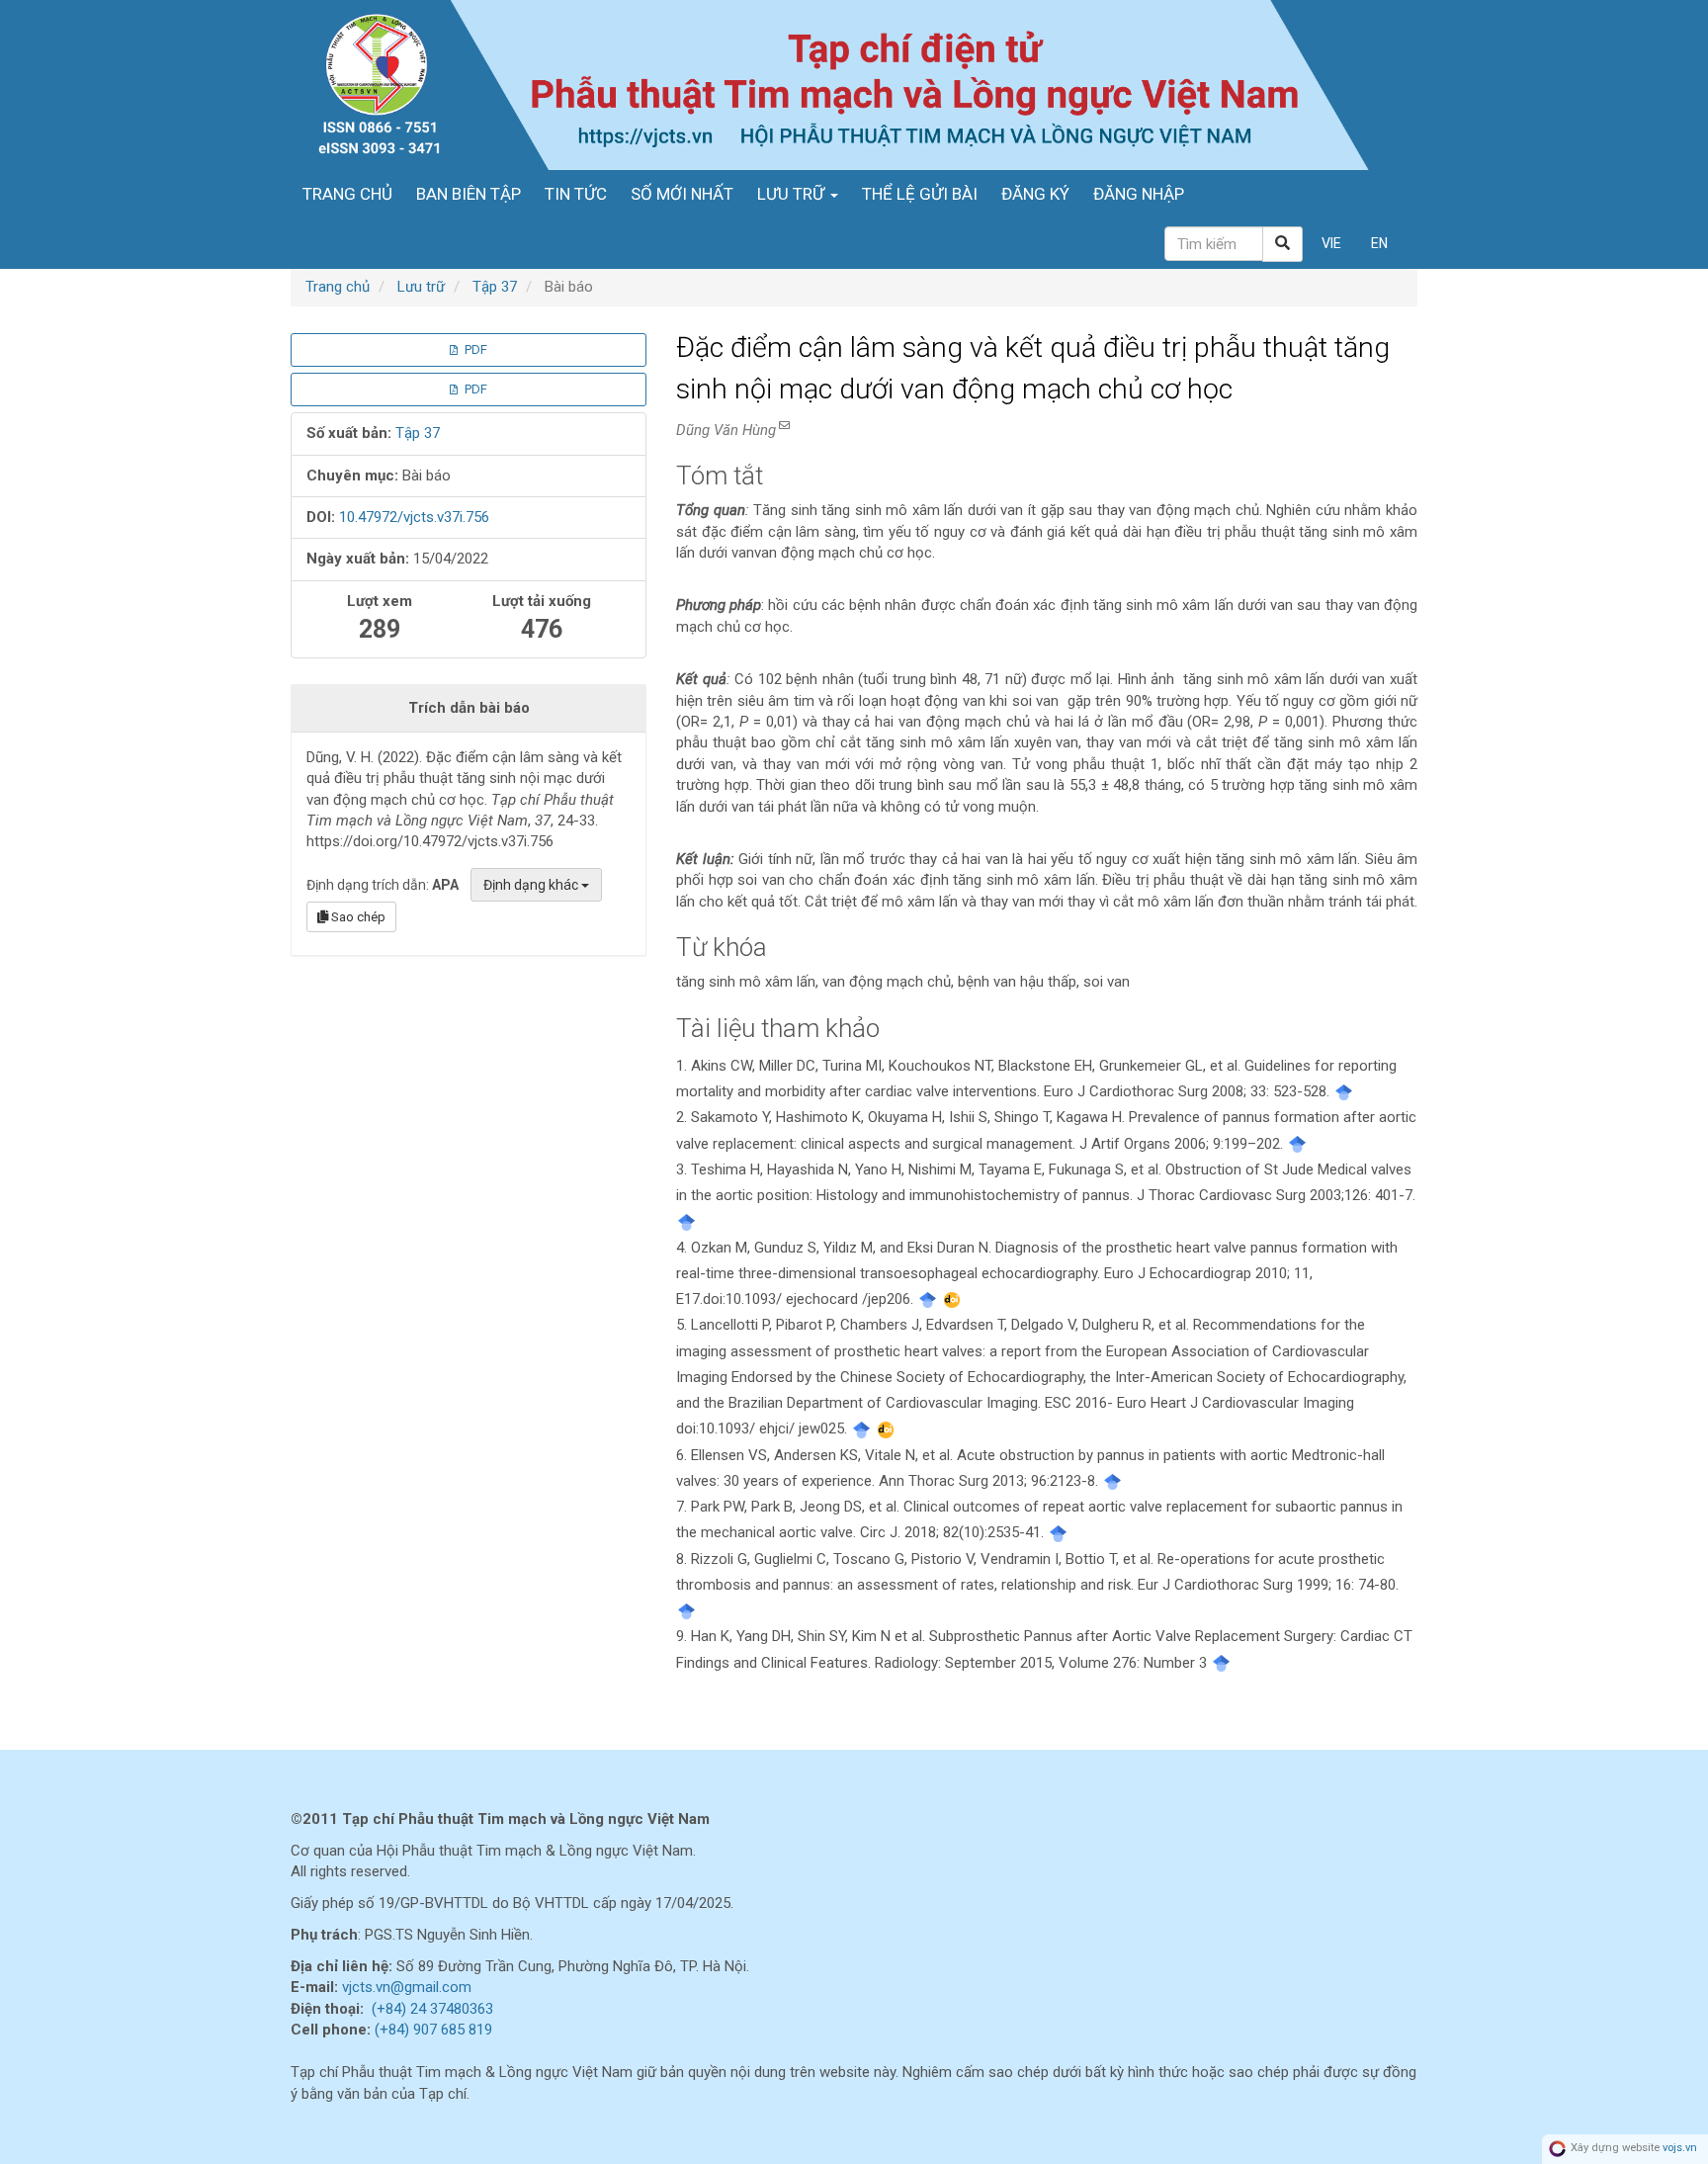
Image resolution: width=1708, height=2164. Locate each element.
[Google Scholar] (1344, 1091)
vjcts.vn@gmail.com (407, 1987)
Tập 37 (495, 287)
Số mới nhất (682, 194)
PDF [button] (474, 349)
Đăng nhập (1139, 194)
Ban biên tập (469, 194)
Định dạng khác (532, 885)
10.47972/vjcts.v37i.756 (414, 517)
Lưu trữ (421, 287)
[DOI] (952, 1299)
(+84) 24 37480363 (432, 2009)
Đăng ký (1035, 194)
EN (1379, 243)
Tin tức (576, 194)
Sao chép (357, 917)
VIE (1331, 243)
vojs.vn (1680, 2149)
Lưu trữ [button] (793, 194)
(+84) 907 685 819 (433, 2030)
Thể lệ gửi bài (920, 194)
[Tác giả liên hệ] (783, 426)
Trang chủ (347, 194)
